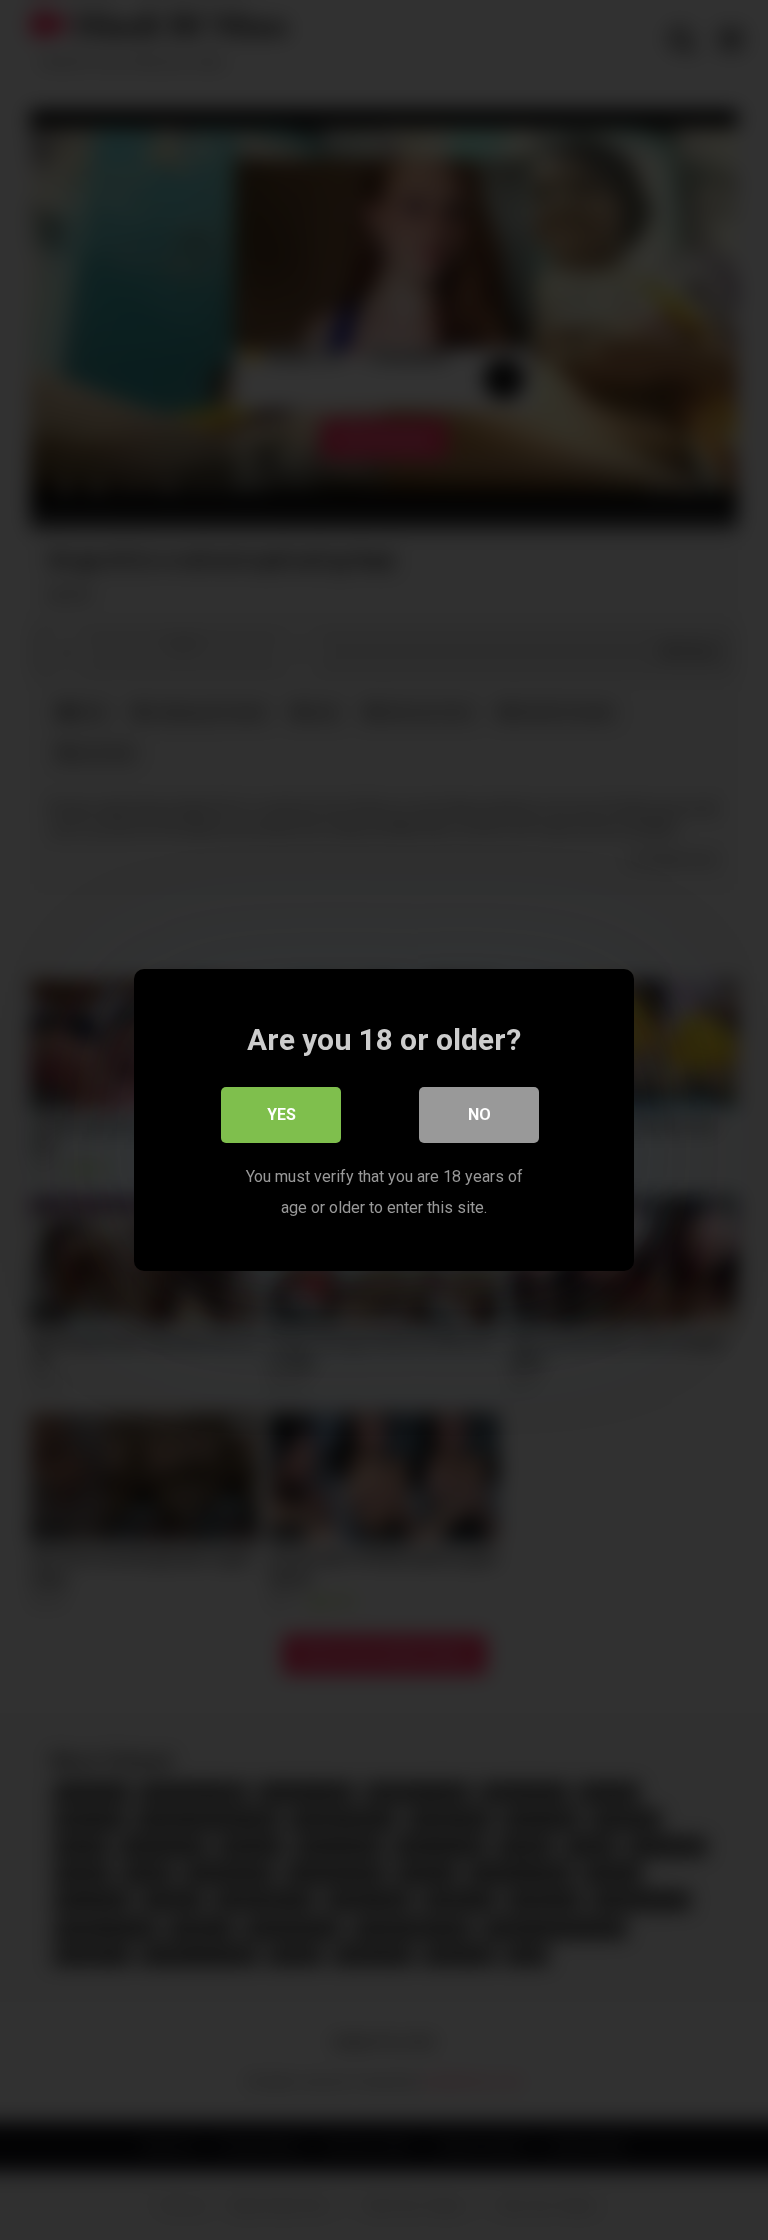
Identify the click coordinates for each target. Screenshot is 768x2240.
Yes (281, 1114)
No (479, 1114)
